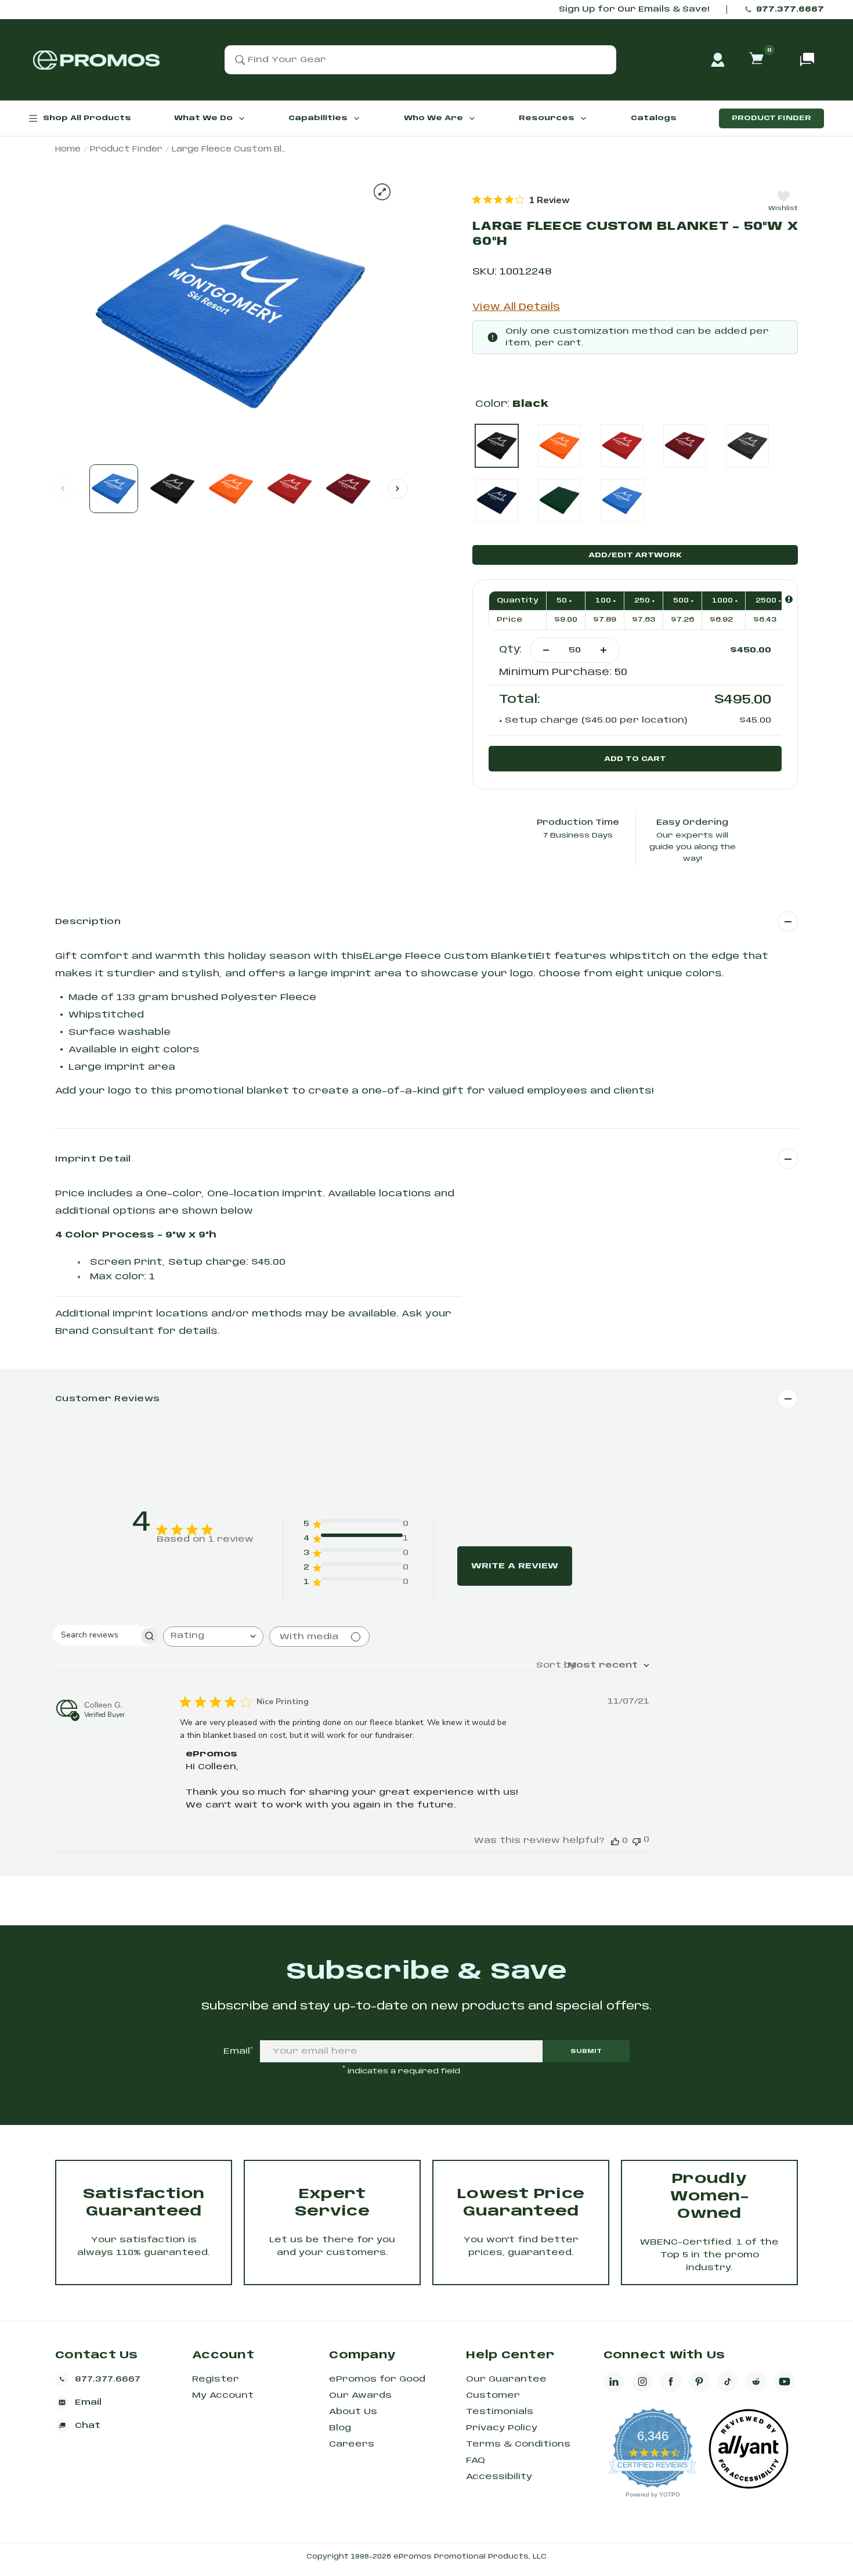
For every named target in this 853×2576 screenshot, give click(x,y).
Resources (547, 118)
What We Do (203, 118)
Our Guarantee (506, 2379)
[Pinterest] (699, 2382)
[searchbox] (96, 1635)
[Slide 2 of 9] (172, 489)
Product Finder (771, 118)
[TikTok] (728, 2382)
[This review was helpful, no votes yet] (615, 1841)
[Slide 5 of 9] (348, 489)
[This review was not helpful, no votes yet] (637, 1840)
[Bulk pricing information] (789, 599)
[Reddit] (756, 2382)
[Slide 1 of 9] (114, 489)
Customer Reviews (107, 1399)
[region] (521, 200)
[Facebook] (671, 2382)
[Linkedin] (614, 2382)
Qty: (510, 650)
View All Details (516, 307)
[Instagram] (642, 2382)
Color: (512, 404)
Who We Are (433, 118)
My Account (223, 2395)
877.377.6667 (790, 10)
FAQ (476, 2460)
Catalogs (654, 118)
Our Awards (360, 2395)
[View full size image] (382, 192)
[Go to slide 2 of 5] (398, 488)
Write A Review (515, 1566)
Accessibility (499, 2477)
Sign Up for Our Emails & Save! (634, 10)
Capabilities (318, 118)
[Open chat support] (807, 60)
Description (88, 922)
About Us (353, 2412)
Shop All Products (87, 118)
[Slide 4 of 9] (290, 489)
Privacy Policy (502, 2428)
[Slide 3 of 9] (231, 489)
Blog (340, 2428)
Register (216, 2379)
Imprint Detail (93, 1159)
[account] (718, 60)
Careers (352, 2444)
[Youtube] (785, 2382)
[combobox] (213, 1637)
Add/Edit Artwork (635, 555)
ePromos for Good (377, 2379)
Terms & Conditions (518, 2444)
